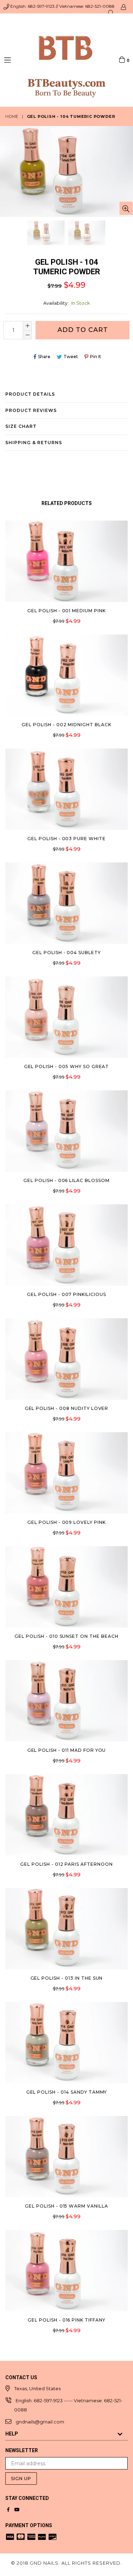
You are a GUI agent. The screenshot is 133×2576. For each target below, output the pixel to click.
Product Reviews (31, 410)
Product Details (30, 394)
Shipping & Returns (34, 443)
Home (12, 116)
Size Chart (21, 426)
